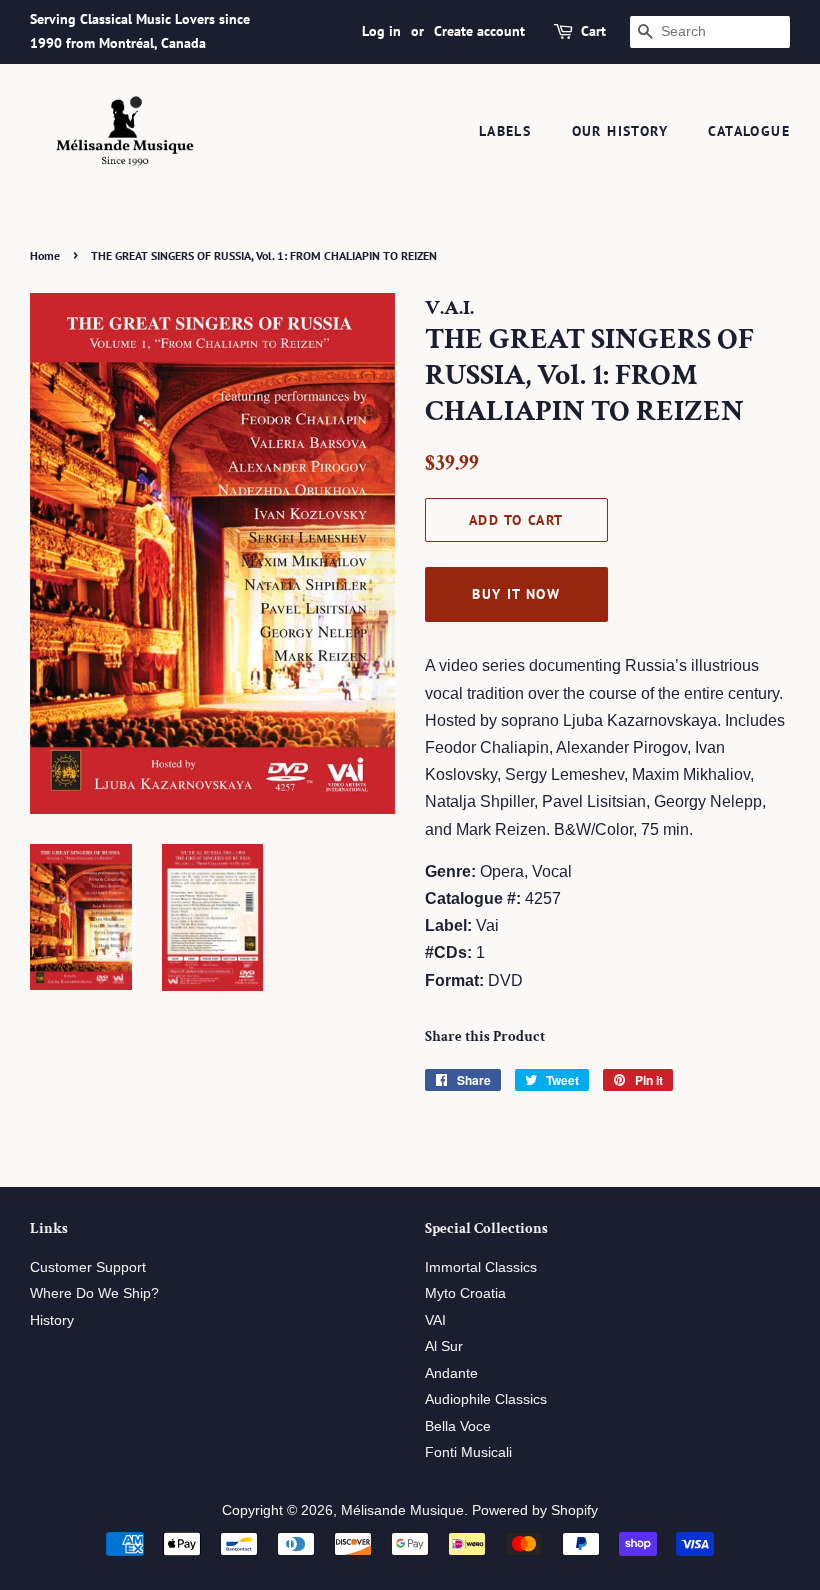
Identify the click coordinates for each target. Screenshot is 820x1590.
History (52, 1320)
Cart (593, 31)
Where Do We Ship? (94, 1293)
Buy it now (516, 594)
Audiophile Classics (486, 1399)
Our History (620, 131)
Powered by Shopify (535, 1510)
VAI (435, 1320)
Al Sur (444, 1346)
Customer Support (88, 1267)
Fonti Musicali (468, 1452)
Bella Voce (458, 1426)
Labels (505, 131)
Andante (451, 1373)
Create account (479, 31)
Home (45, 255)
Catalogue (749, 131)
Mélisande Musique (402, 1510)
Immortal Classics (481, 1267)
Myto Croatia (465, 1293)
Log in (381, 31)
